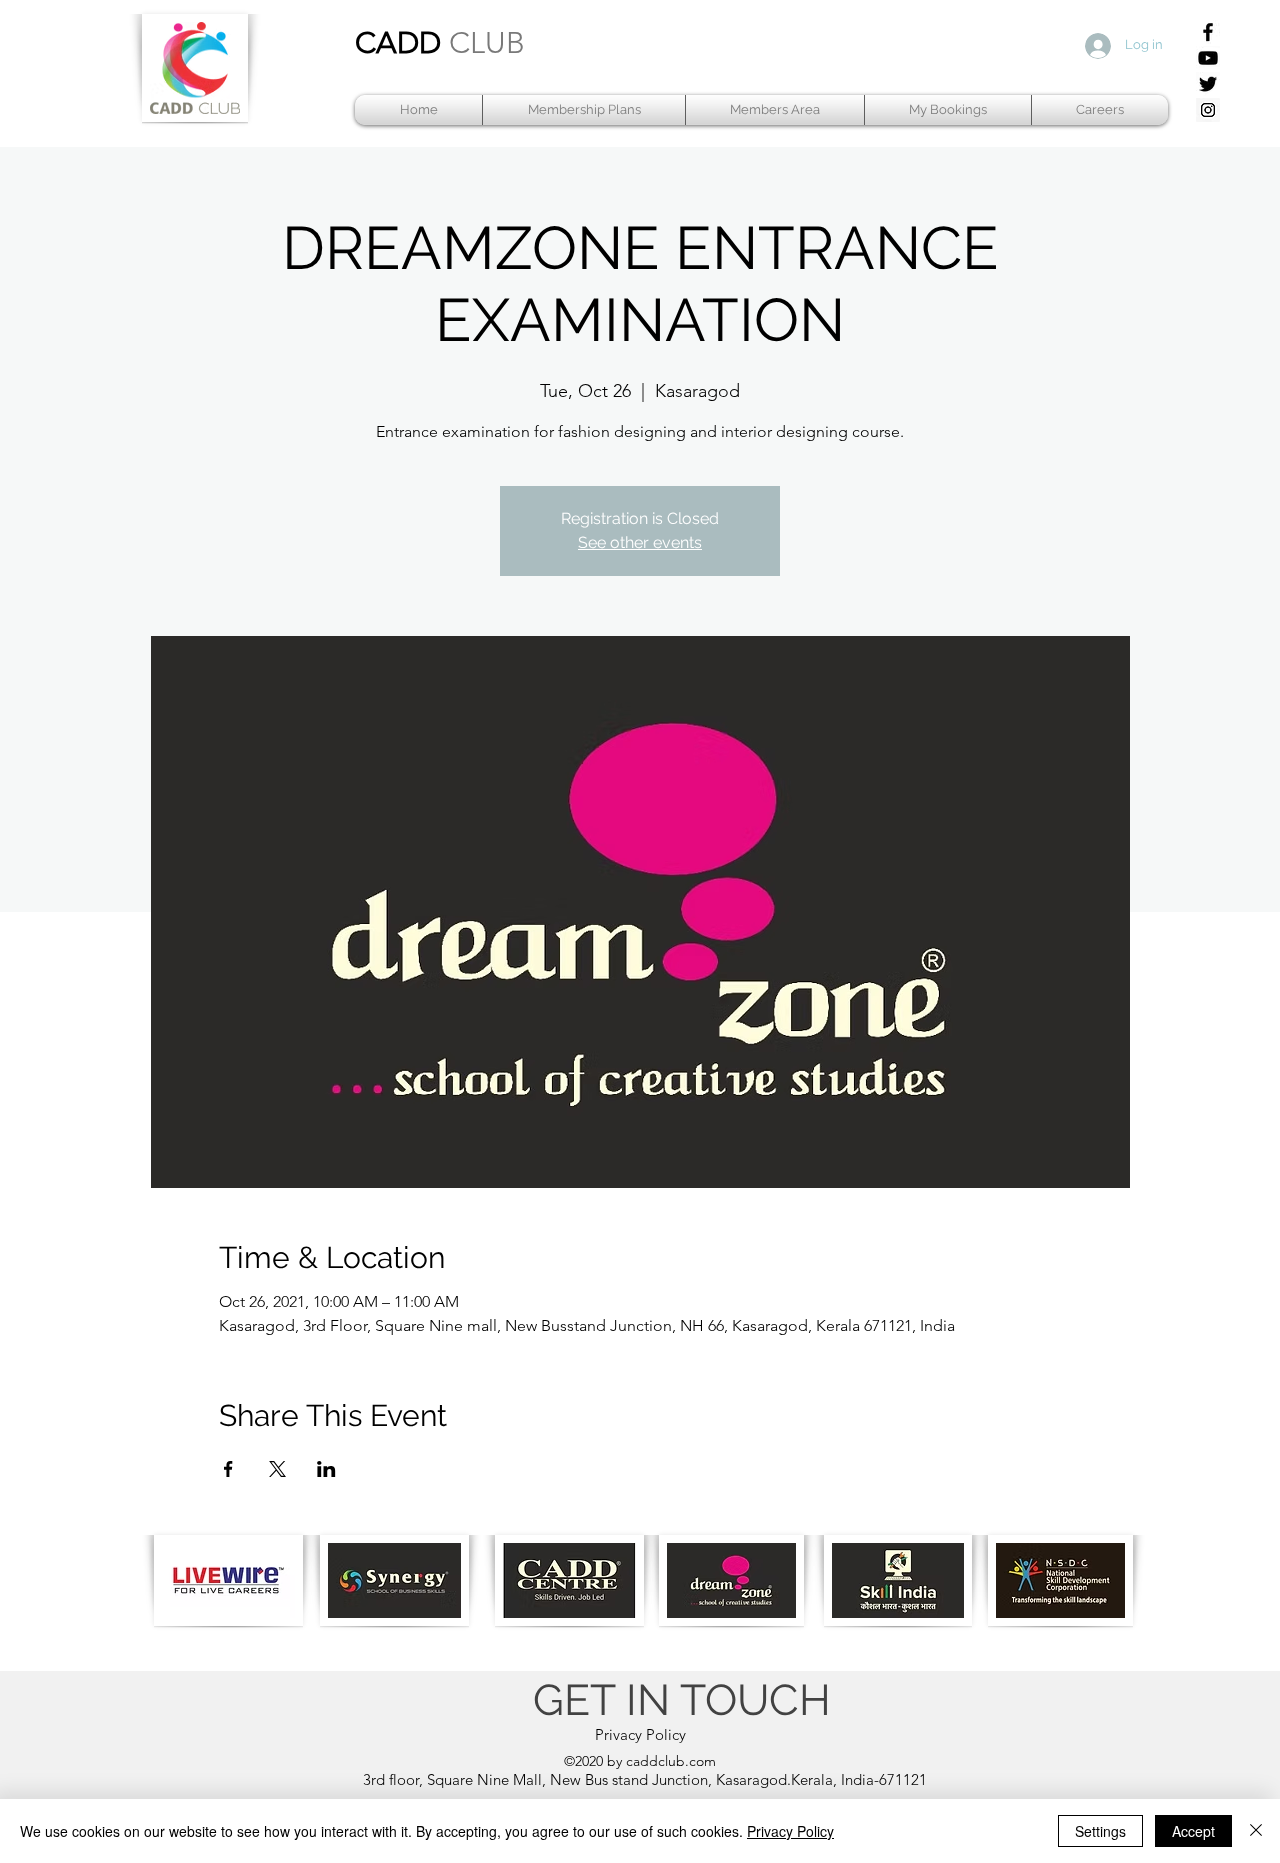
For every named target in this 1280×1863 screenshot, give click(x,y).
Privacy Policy (790, 1831)
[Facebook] (1208, 32)
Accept (1193, 1831)
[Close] (1256, 1831)
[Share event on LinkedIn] (326, 1469)
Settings (1100, 1831)
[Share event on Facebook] (228, 1469)
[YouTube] (1208, 58)
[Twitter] (1208, 84)
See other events (640, 542)
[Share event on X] (277, 1469)
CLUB (487, 43)
